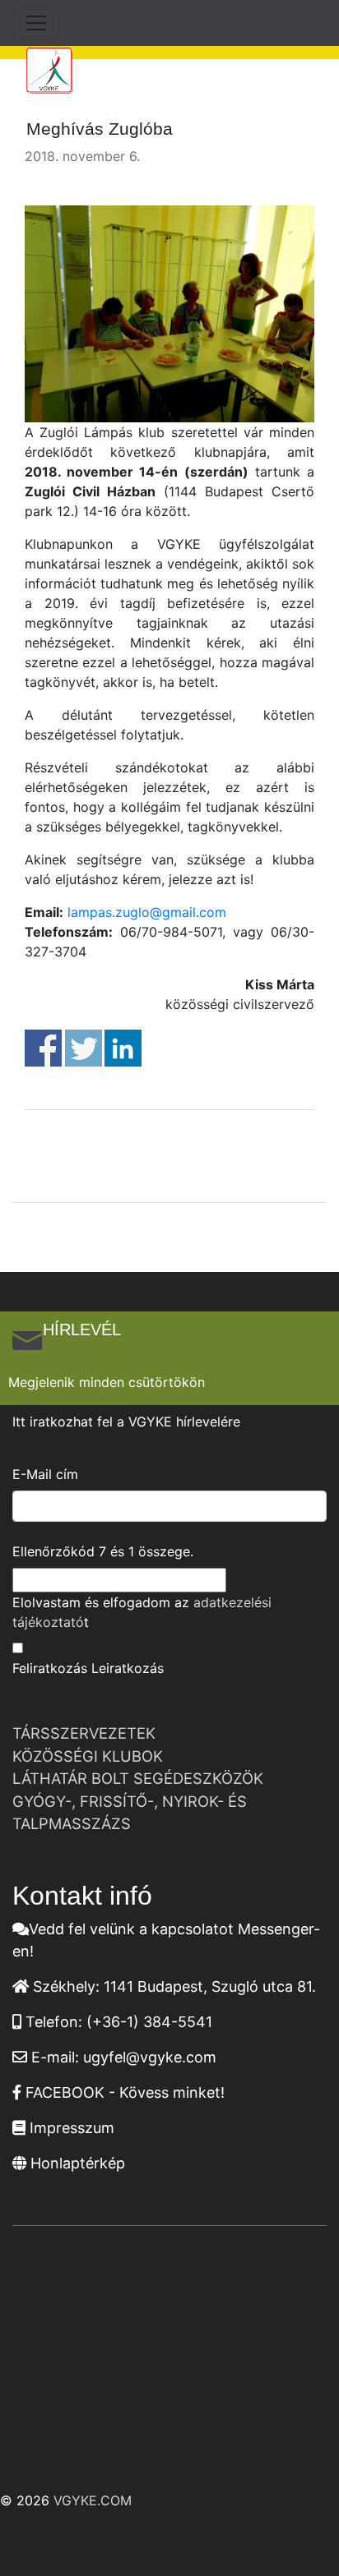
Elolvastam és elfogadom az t (142, 1612)
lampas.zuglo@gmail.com (145, 912)
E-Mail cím (45, 1474)
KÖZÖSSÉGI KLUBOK (88, 1756)
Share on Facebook (43, 1048)
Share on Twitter (84, 1048)
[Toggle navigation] (36, 23)
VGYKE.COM (93, 2500)
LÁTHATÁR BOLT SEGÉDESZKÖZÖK (138, 1778)
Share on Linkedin (123, 1048)
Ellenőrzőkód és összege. (103, 1551)
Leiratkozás (128, 1668)
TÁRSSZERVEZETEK (84, 1733)
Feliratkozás (50, 1668)
